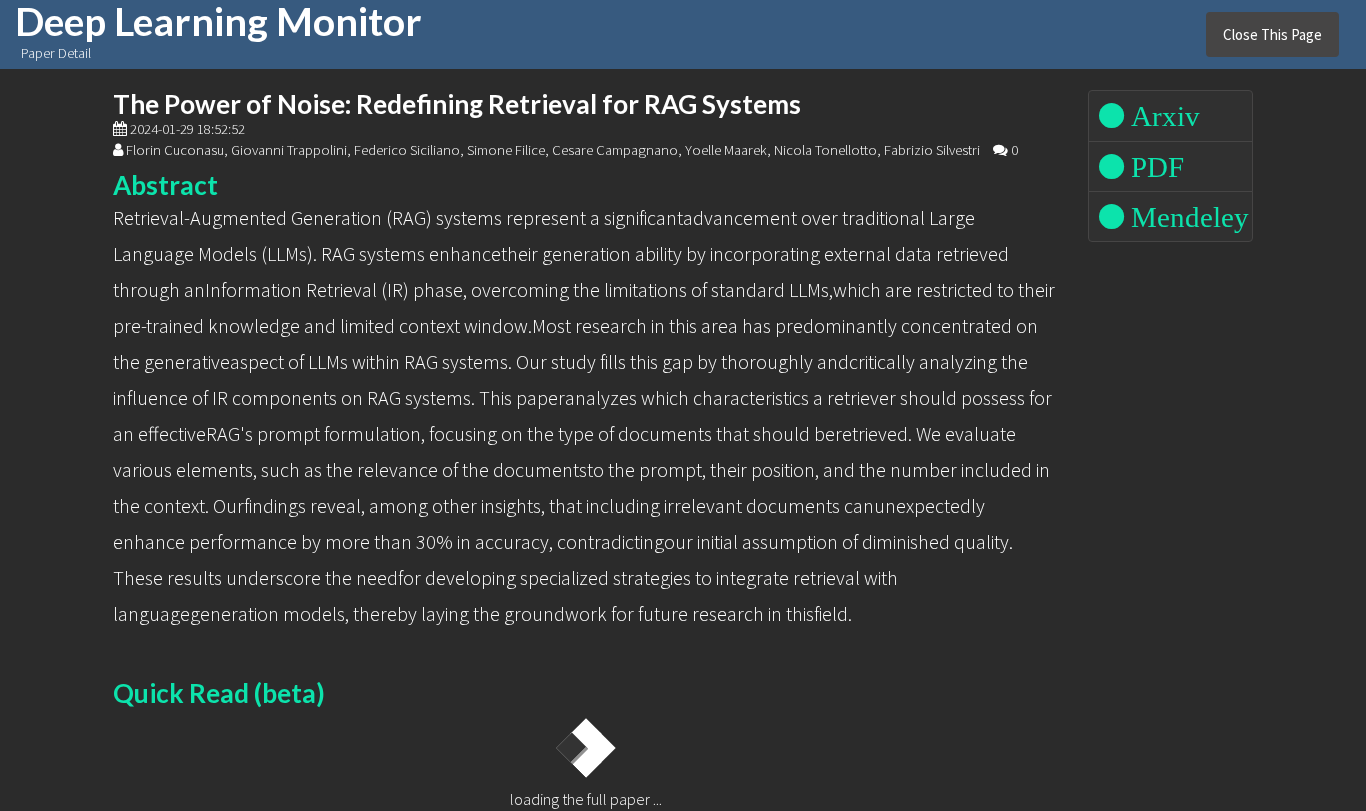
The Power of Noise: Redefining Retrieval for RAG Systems (457, 104)
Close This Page (1272, 34)
